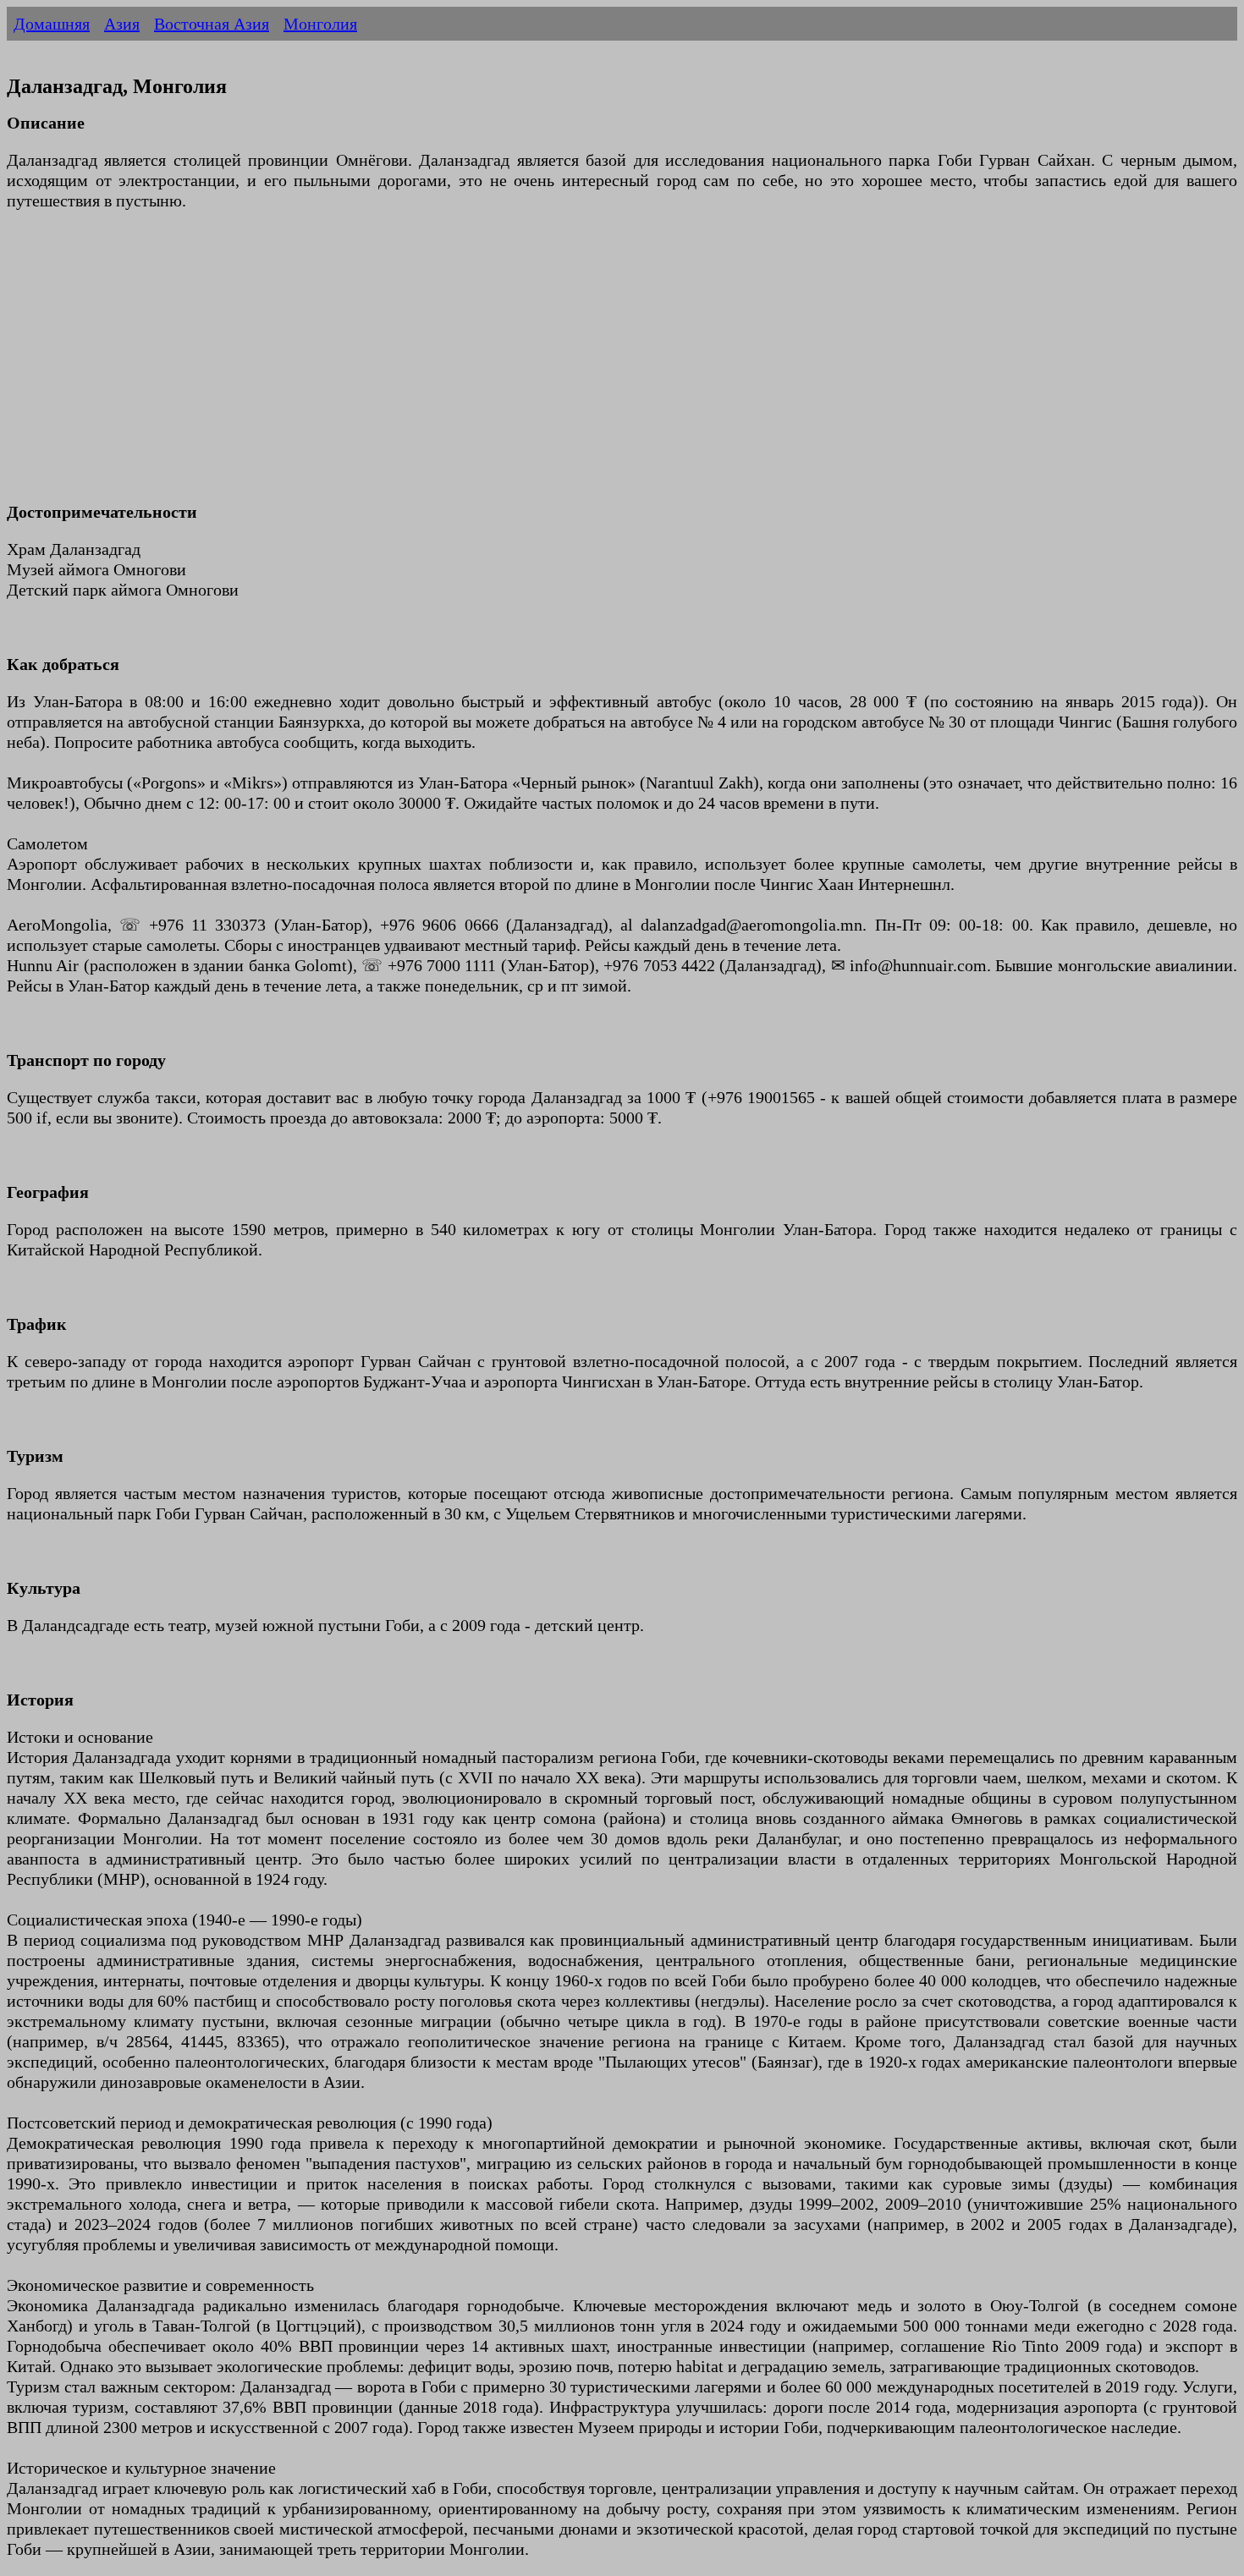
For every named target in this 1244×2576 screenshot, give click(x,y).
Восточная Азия (212, 24)
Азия (122, 24)
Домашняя (52, 24)
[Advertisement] (515, 366)
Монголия (320, 24)
